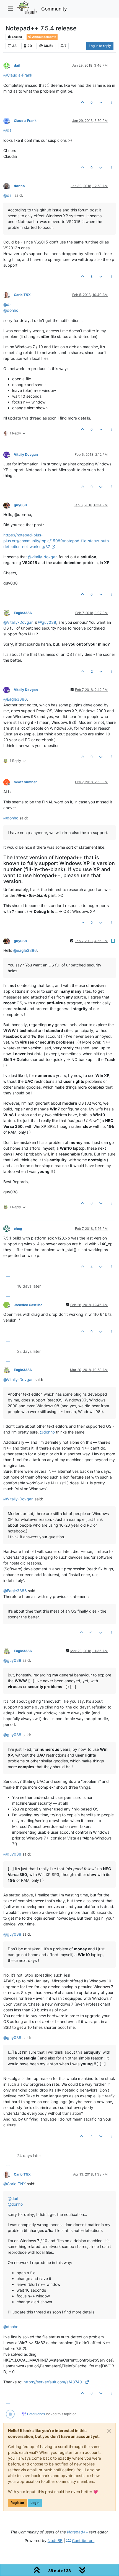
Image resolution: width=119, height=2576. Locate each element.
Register (17, 2503)
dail (17, 65)
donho (19, 186)
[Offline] (9, 65)
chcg (18, 1229)
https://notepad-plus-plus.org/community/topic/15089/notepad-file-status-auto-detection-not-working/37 (57, 541)
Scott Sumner (25, 782)
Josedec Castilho (28, 1305)
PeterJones (36, 2414)
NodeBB (55, 2540)
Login (35, 2503)
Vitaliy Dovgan (26, 454)
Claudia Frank (25, 121)
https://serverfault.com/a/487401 (54, 2382)
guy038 (20, 505)
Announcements (44, 37)
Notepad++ (77, 2532)
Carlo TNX (22, 295)
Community (54, 9)
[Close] (109, 2431)
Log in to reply (100, 46)
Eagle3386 (23, 613)
